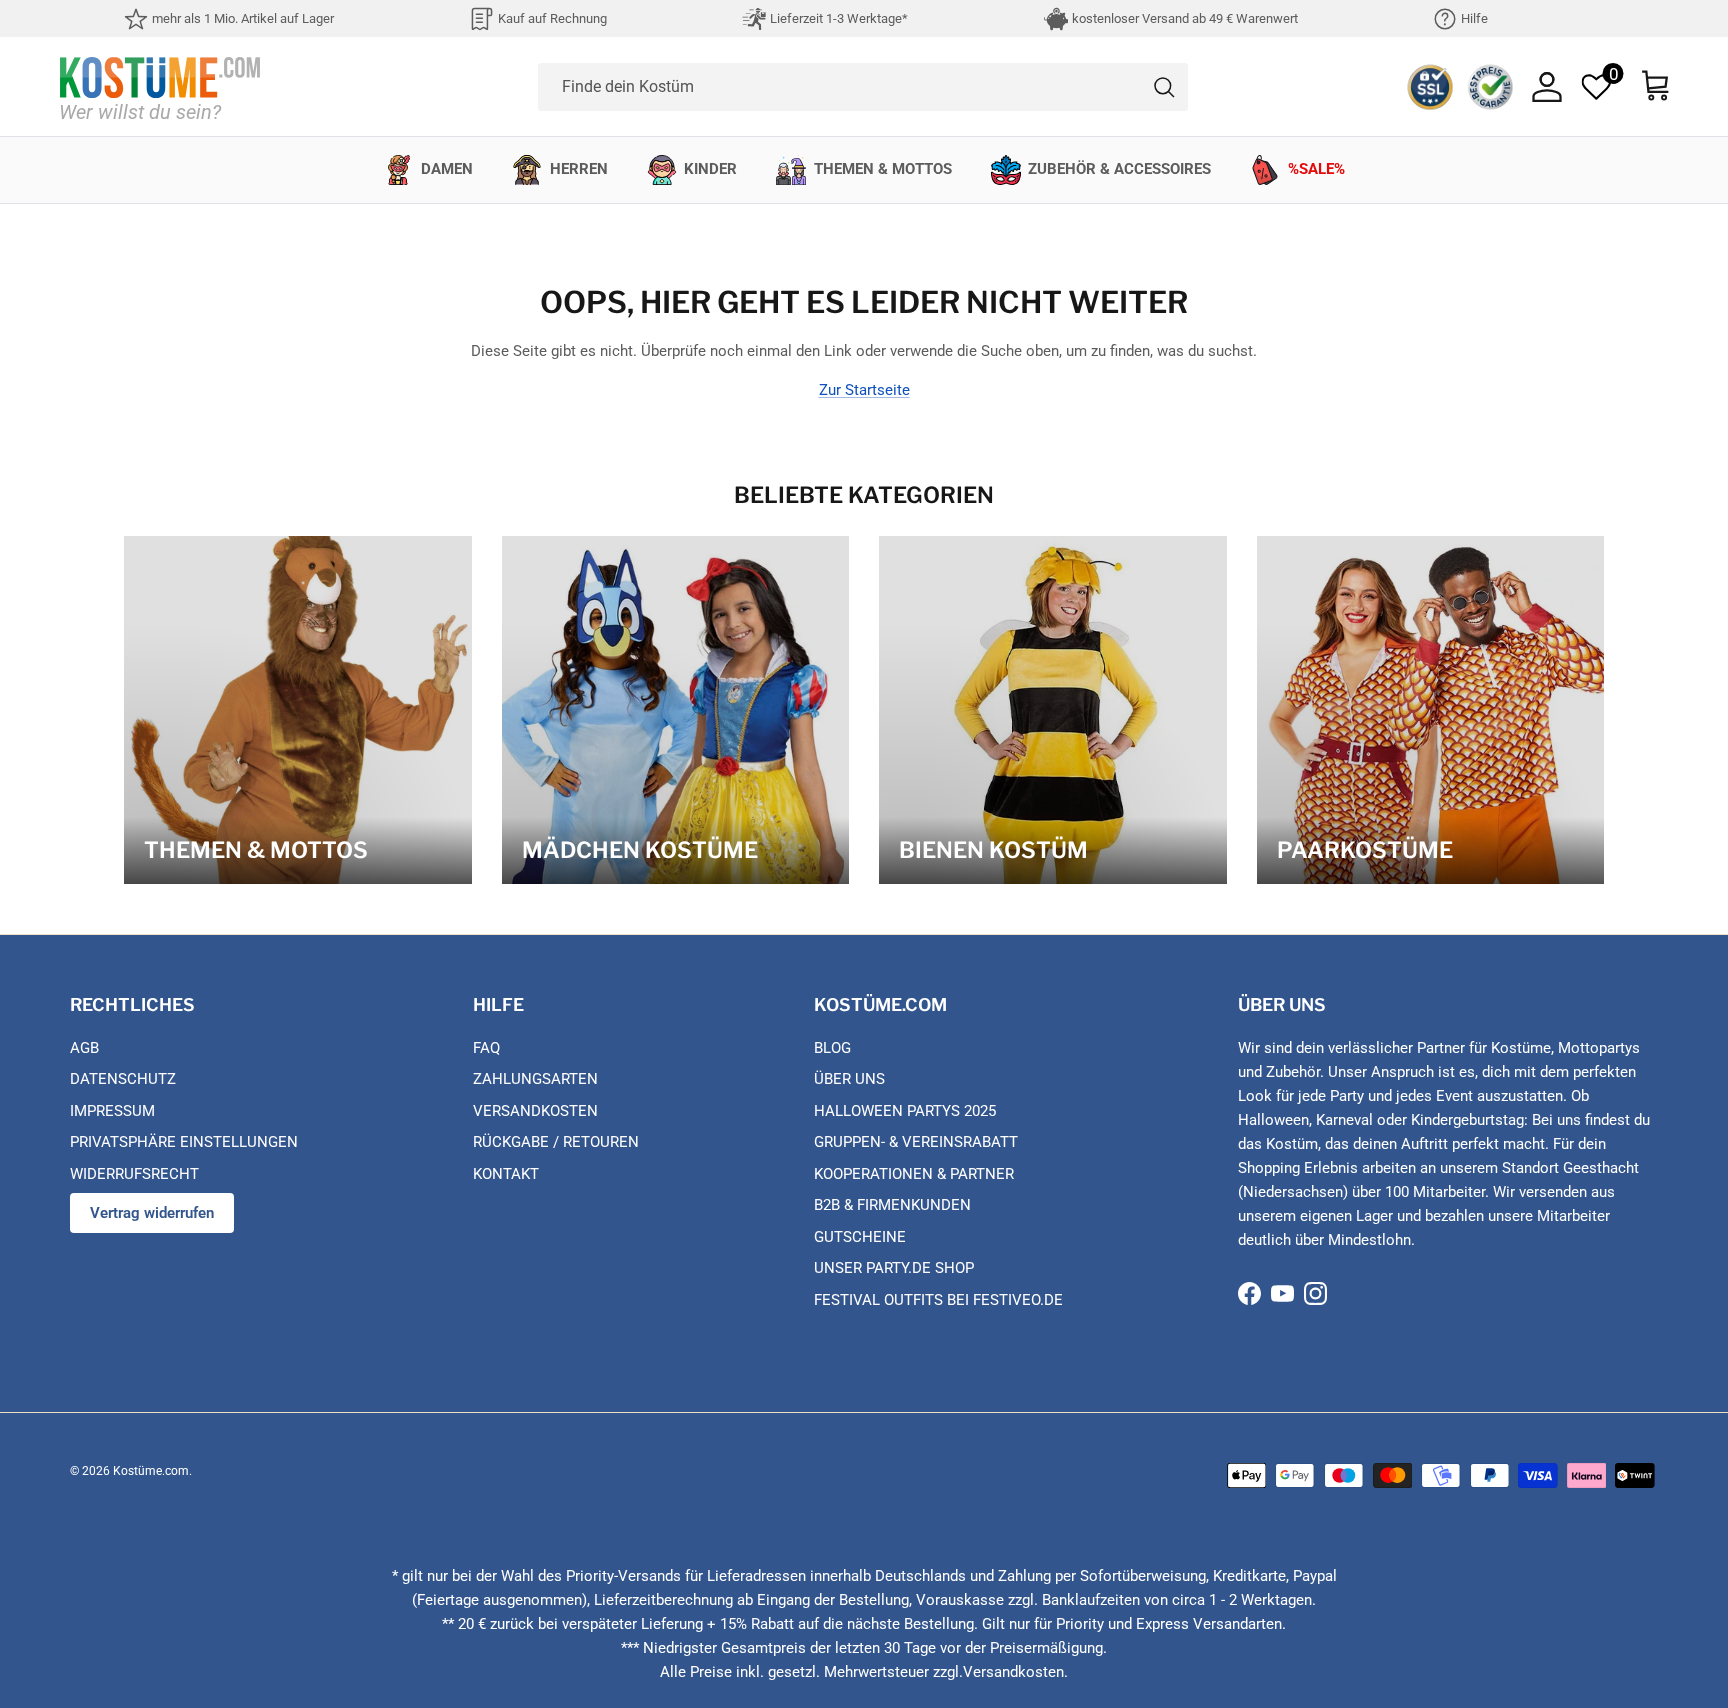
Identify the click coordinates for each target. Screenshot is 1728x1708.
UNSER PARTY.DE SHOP (894, 1268)
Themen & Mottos (883, 169)
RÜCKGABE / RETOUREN (556, 1142)
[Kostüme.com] (160, 86)
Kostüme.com (151, 1471)
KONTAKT (506, 1174)
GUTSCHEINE (860, 1237)
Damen (447, 169)
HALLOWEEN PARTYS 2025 (905, 1111)
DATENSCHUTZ (123, 1079)
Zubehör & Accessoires (1119, 169)
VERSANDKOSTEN (535, 1111)
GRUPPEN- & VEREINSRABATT (916, 1142)
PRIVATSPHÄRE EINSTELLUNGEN (184, 1142)
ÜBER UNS (849, 1079)
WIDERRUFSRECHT (134, 1174)
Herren (579, 169)
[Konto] (1547, 87)
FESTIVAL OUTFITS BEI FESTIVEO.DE (938, 1300)
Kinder (710, 169)
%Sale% (1316, 169)
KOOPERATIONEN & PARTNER (914, 1174)
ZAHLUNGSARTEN (535, 1079)
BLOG (832, 1048)
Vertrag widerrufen (152, 1213)
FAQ (486, 1048)
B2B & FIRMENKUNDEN (892, 1205)
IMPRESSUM (112, 1111)
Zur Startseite (864, 390)
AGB (84, 1048)
